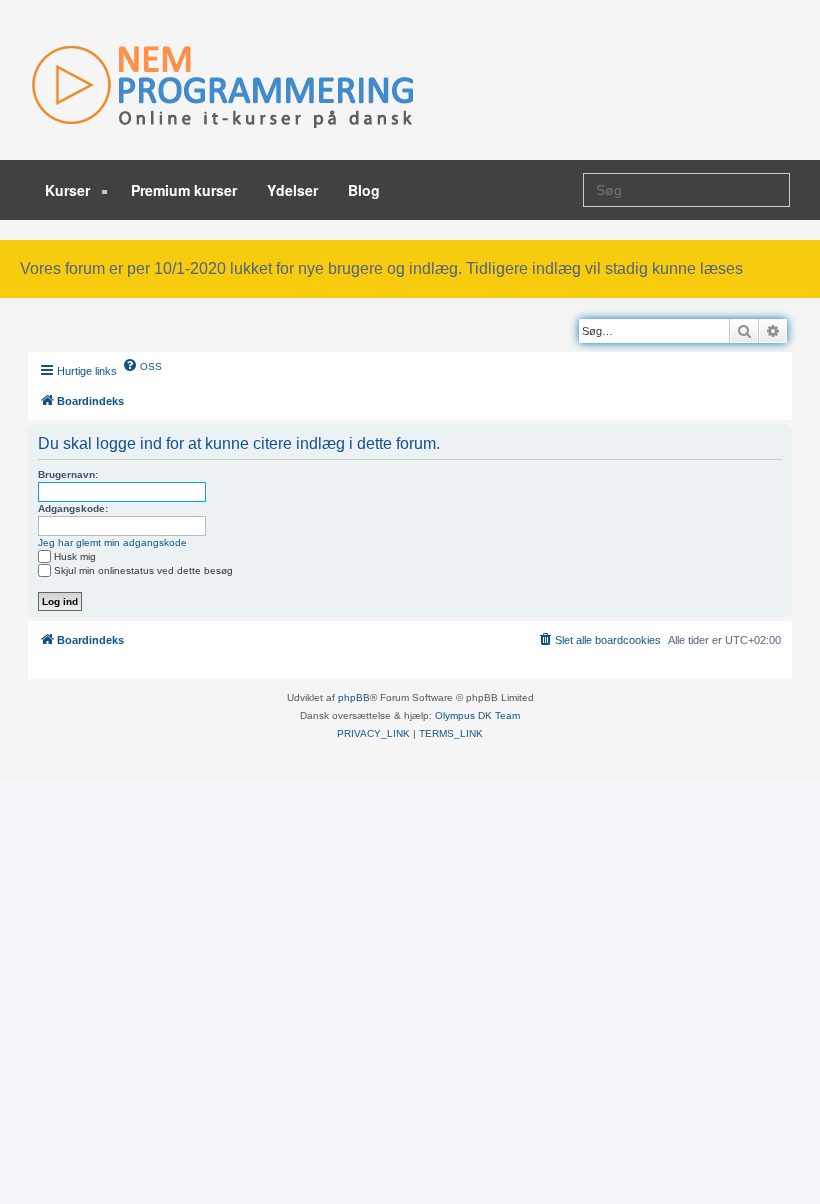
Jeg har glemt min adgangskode (112, 542)
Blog (364, 190)
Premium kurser (184, 190)
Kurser (69, 190)
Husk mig (75, 556)
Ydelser (292, 190)
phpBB (354, 697)
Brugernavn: (68, 474)
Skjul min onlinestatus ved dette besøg (143, 570)
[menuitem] (142, 365)
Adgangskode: (73, 508)
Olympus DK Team (477, 715)
